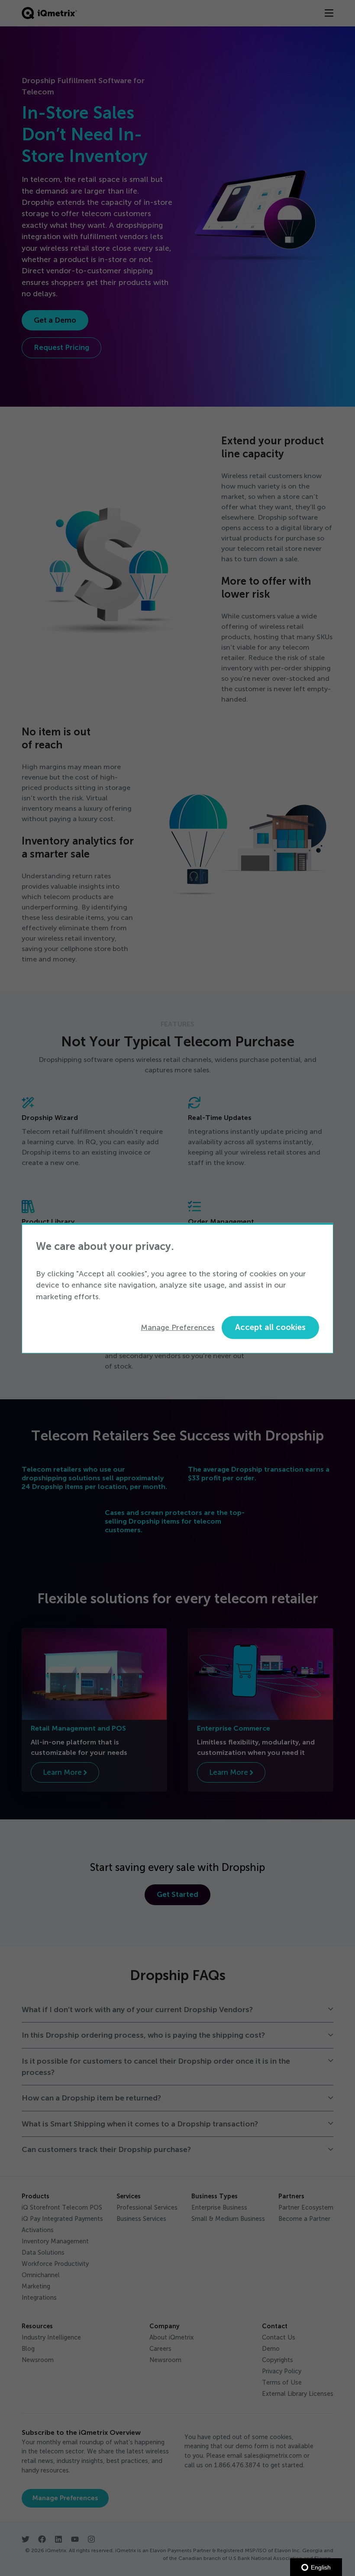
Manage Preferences (178, 1327)
